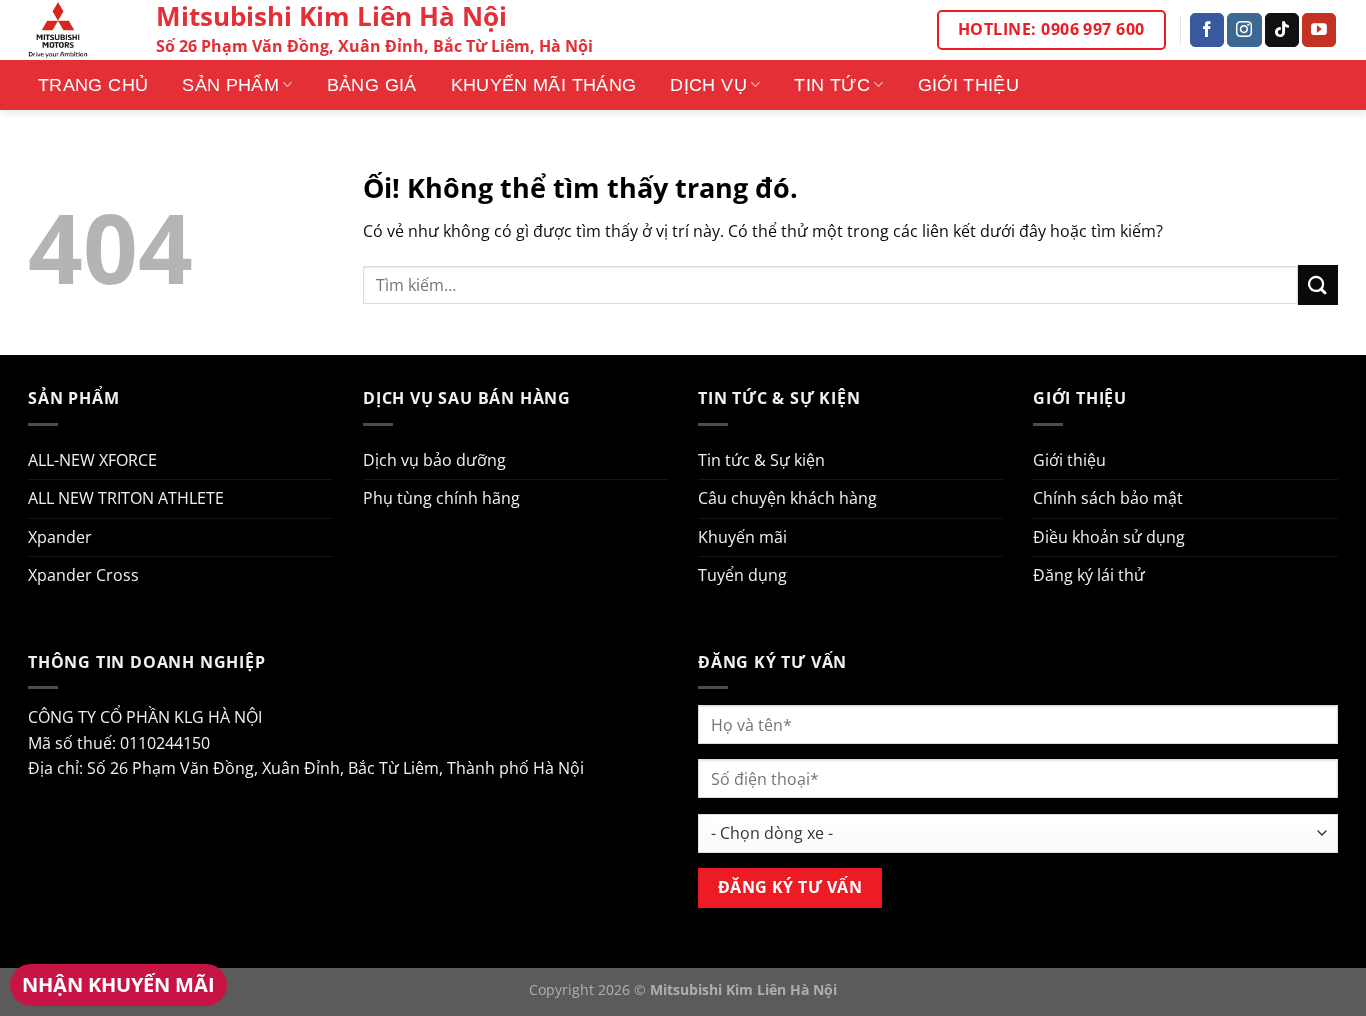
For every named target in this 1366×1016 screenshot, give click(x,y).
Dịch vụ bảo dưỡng (434, 460)
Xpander (60, 537)
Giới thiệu (969, 85)
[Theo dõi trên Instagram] (1244, 30)
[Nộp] (1318, 284)
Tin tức (832, 85)
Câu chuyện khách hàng (787, 498)
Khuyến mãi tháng (544, 85)
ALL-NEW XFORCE (92, 460)
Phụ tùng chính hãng (441, 498)
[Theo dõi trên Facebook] (1207, 30)
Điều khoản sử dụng (1109, 537)
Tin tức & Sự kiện (761, 460)
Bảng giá (372, 85)
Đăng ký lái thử (1089, 575)
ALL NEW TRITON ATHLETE (126, 498)
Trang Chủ (93, 85)
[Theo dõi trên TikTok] (1282, 30)
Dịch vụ (708, 85)
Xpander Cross (83, 575)
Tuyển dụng (742, 575)
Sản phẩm (230, 85)
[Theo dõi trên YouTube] (1319, 30)
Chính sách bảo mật (1108, 498)
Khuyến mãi (742, 537)
